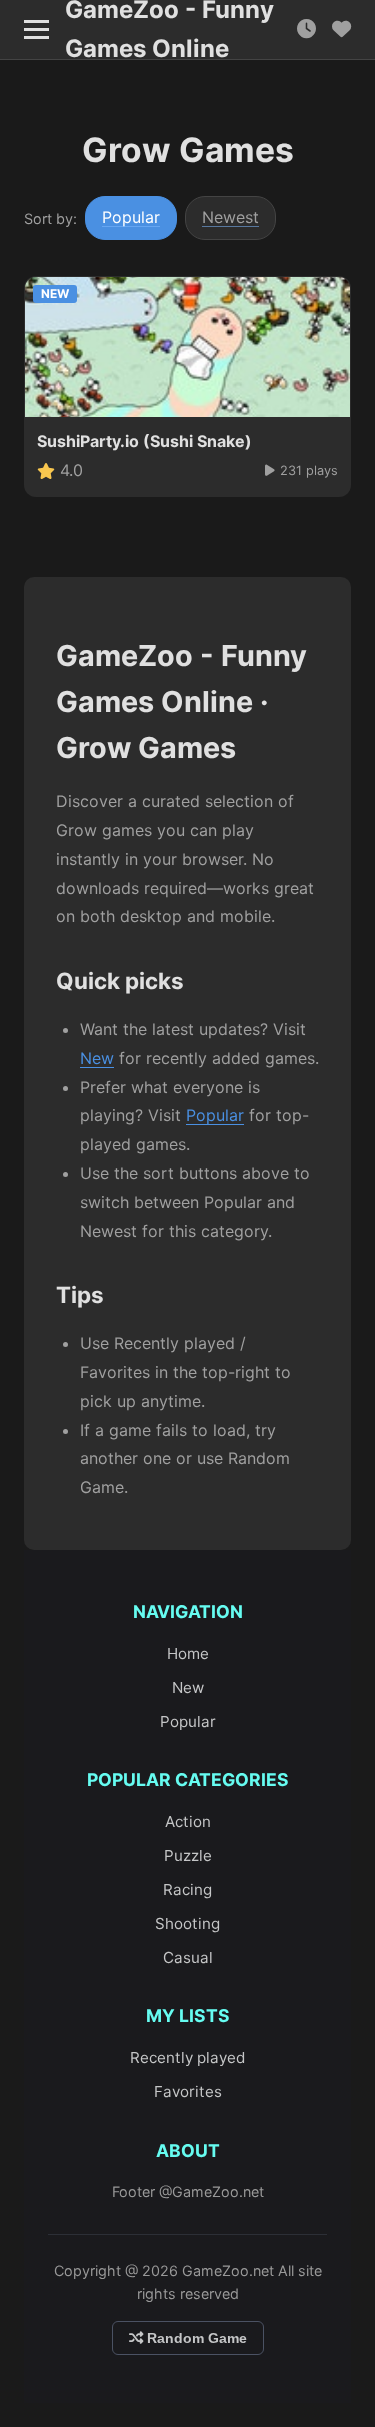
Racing (187, 1889)
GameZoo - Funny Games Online (169, 30)
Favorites (188, 2091)
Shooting (187, 1923)
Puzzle (188, 1855)
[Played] (306, 29)
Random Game (195, 2338)
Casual (188, 1957)
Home (188, 1653)
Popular (131, 217)
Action (188, 1821)
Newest (230, 217)
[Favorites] (341, 29)
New (97, 1058)
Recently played (187, 2057)
